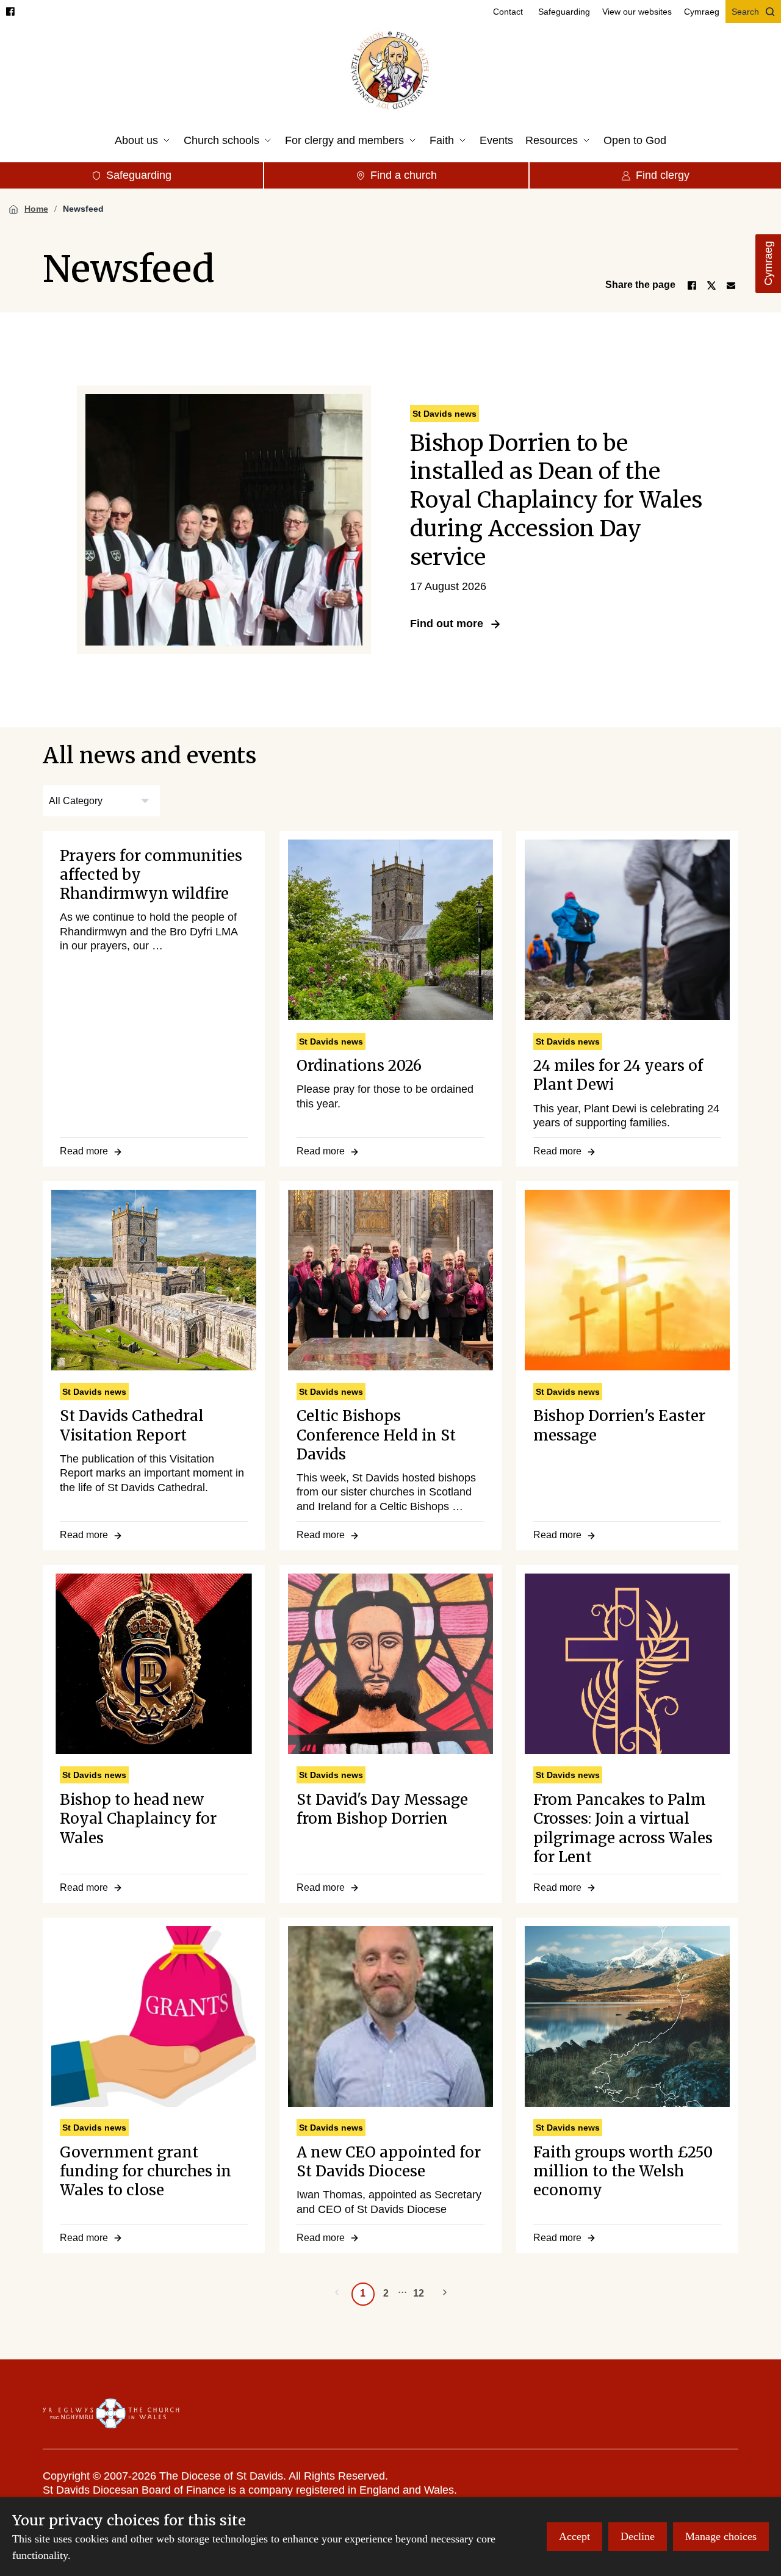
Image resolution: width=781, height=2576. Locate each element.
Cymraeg (768, 264)
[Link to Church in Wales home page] (111, 2414)
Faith (442, 140)
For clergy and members (344, 140)
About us (136, 140)
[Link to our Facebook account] (10, 12)
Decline (638, 2536)
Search (745, 12)
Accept (574, 2536)
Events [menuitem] (496, 140)
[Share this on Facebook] (692, 286)
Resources (552, 140)
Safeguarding (564, 12)
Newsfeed (83, 209)
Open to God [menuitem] (635, 140)
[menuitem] (508, 12)
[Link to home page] (391, 71)
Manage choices (721, 2536)
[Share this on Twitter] (711, 286)
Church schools (221, 140)
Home (36, 209)
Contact (508, 12)
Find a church (404, 175)
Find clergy (663, 175)
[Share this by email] (731, 286)
